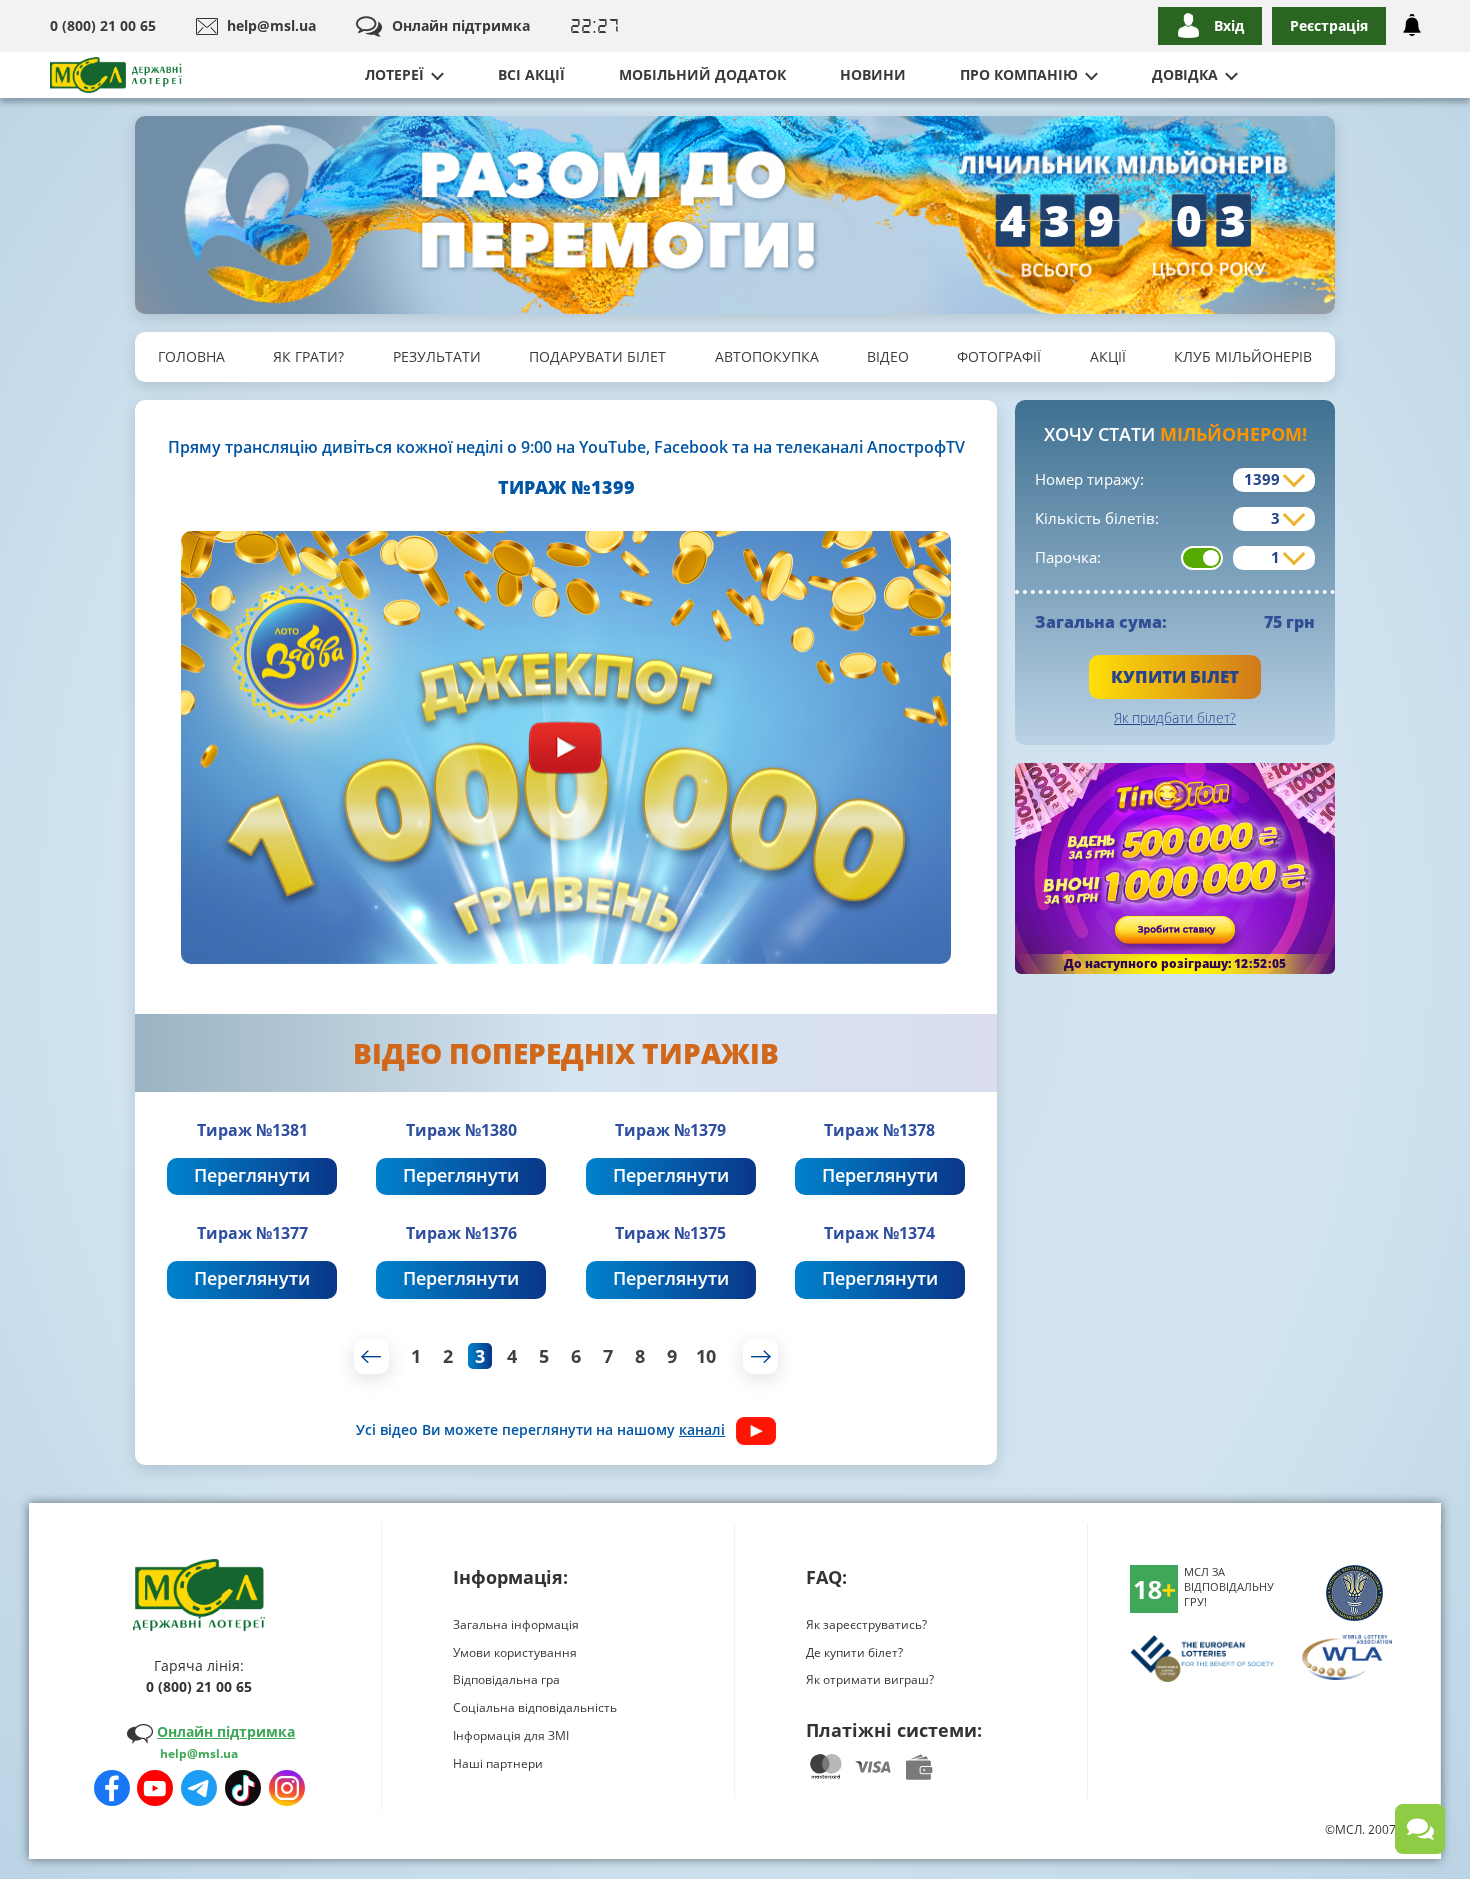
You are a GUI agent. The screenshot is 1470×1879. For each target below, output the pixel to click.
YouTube (612, 447)
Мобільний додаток (702, 74)
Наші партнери (498, 1763)
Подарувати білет (597, 356)
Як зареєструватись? (866, 1624)
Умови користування (515, 1652)
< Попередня (371, 1356)
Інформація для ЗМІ (511, 1735)
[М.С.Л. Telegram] (199, 1788)
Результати (437, 356)
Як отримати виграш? (870, 1679)
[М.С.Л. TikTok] (243, 1788)
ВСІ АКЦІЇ (531, 74)
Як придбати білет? (1175, 717)
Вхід (1229, 25)
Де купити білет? (854, 1652)
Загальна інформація (516, 1624)
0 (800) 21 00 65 (103, 25)
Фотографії (999, 356)
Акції (1108, 356)
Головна (191, 356)
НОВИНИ (873, 74)
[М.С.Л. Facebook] (112, 1788)
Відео (888, 356)
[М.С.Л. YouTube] (155, 1788)
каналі (702, 1430)
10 (706, 1356)
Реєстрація (1329, 25)
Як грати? (308, 356)
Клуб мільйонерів (1243, 356)
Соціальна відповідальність (535, 1707)
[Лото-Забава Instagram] (287, 1788)
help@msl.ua (271, 25)
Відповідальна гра (506, 1679)
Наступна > (760, 1356)
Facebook (691, 447)
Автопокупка (767, 356)
